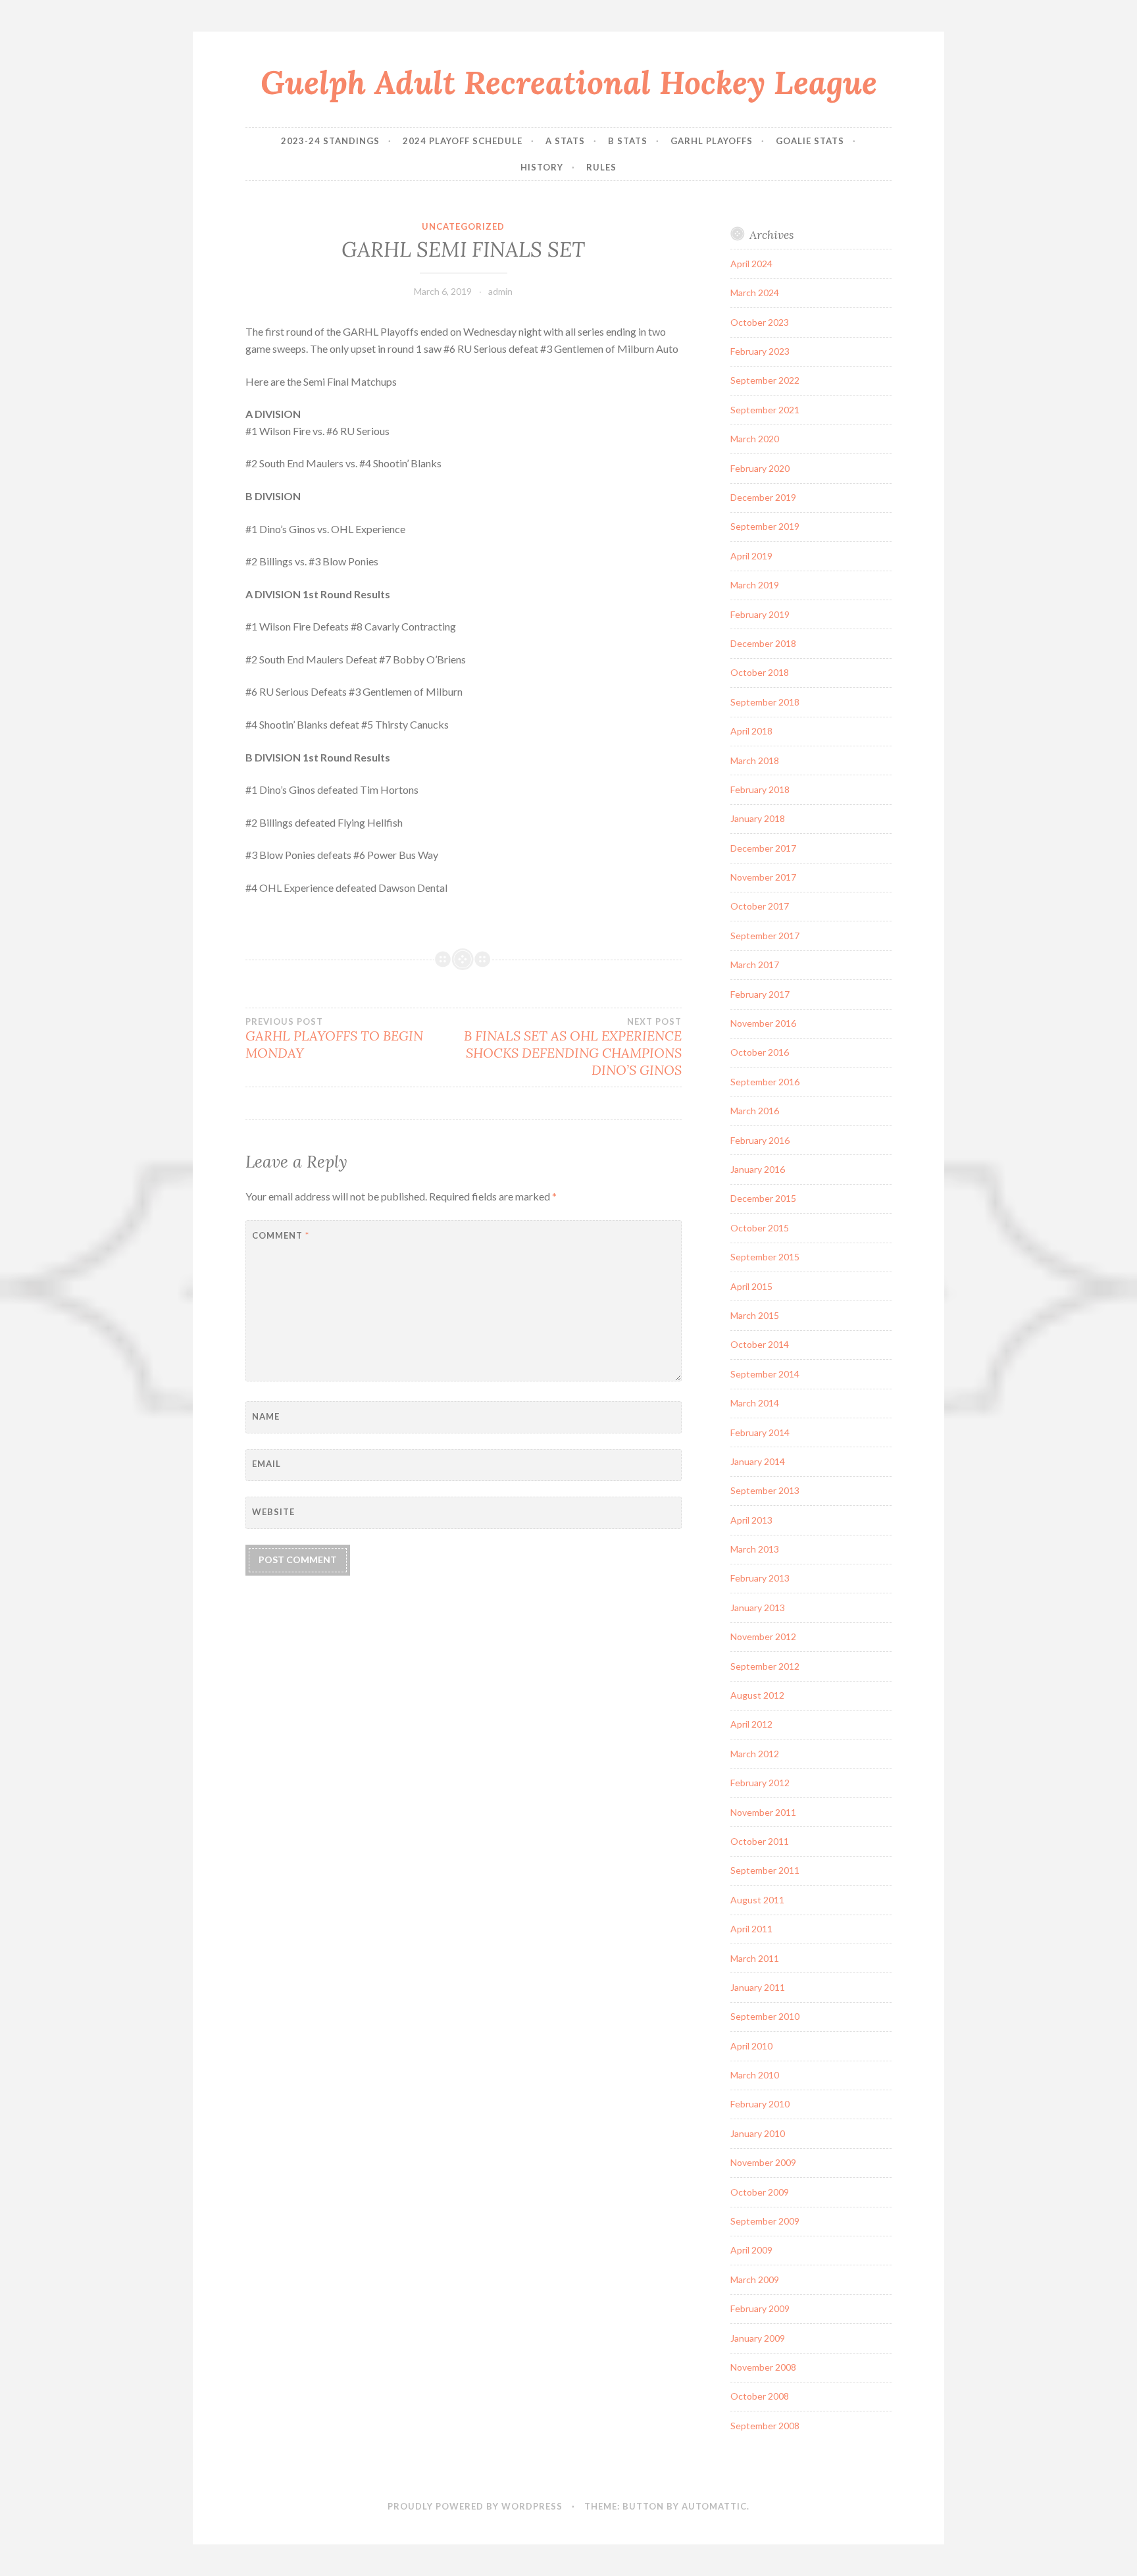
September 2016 (765, 1082)
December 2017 (763, 848)
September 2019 (765, 526)
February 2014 (760, 1432)
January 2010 (758, 2133)
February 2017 (760, 994)
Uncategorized (463, 226)
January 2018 (758, 818)
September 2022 (765, 380)
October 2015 (760, 1228)
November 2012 (763, 1636)
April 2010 (751, 2046)
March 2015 (755, 1315)
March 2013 (755, 1549)
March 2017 (755, 965)
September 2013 (765, 1490)
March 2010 (755, 2075)
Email (266, 1464)
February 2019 (760, 614)
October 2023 (760, 322)
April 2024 (751, 264)
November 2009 (763, 2162)
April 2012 (751, 1724)
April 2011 (751, 1929)
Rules (601, 167)
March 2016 (755, 1111)
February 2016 (760, 1140)
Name (266, 1416)
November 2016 (763, 1023)
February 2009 (760, 2308)
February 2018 (760, 789)
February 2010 (760, 2104)
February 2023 (760, 351)
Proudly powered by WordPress (475, 2506)
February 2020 (760, 468)
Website (273, 1512)
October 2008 (760, 2396)
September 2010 (765, 2016)
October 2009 (760, 2192)
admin (500, 291)
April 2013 (751, 1520)
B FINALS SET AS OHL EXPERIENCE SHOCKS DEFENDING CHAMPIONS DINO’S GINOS (572, 1047)
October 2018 (760, 672)
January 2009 (758, 2338)
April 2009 (751, 2250)
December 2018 (763, 643)
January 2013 (758, 1608)
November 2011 (763, 1812)
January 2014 (758, 1461)
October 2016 (760, 1052)
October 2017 (760, 906)
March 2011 (755, 1958)
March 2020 (755, 439)
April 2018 (751, 731)
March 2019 (755, 585)
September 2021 (765, 410)
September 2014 (765, 1374)
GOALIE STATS (810, 141)
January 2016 (758, 1169)
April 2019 (751, 556)
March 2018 (755, 760)
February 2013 (760, 1578)
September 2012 (765, 1666)
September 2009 (765, 2221)
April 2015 (751, 1286)
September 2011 (765, 1870)
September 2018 (765, 702)
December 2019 (763, 497)
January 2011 (758, 1987)
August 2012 (757, 1695)
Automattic (714, 2506)
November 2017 (763, 877)
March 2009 (755, 2280)
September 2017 (765, 936)
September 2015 (765, 1257)
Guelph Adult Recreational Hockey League (569, 82)
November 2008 (763, 2367)
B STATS (628, 141)
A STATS (565, 141)
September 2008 (765, 2426)
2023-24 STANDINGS (330, 141)
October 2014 (760, 1344)
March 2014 (755, 1403)
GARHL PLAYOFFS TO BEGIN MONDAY (334, 1039)
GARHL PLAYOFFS (712, 141)
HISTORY (542, 167)
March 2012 (755, 1754)
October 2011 (760, 1841)
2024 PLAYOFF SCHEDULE (463, 141)
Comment (281, 1235)
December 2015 (763, 1198)
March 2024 (755, 293)
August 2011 (757, 1900)
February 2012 (760, 1783)
